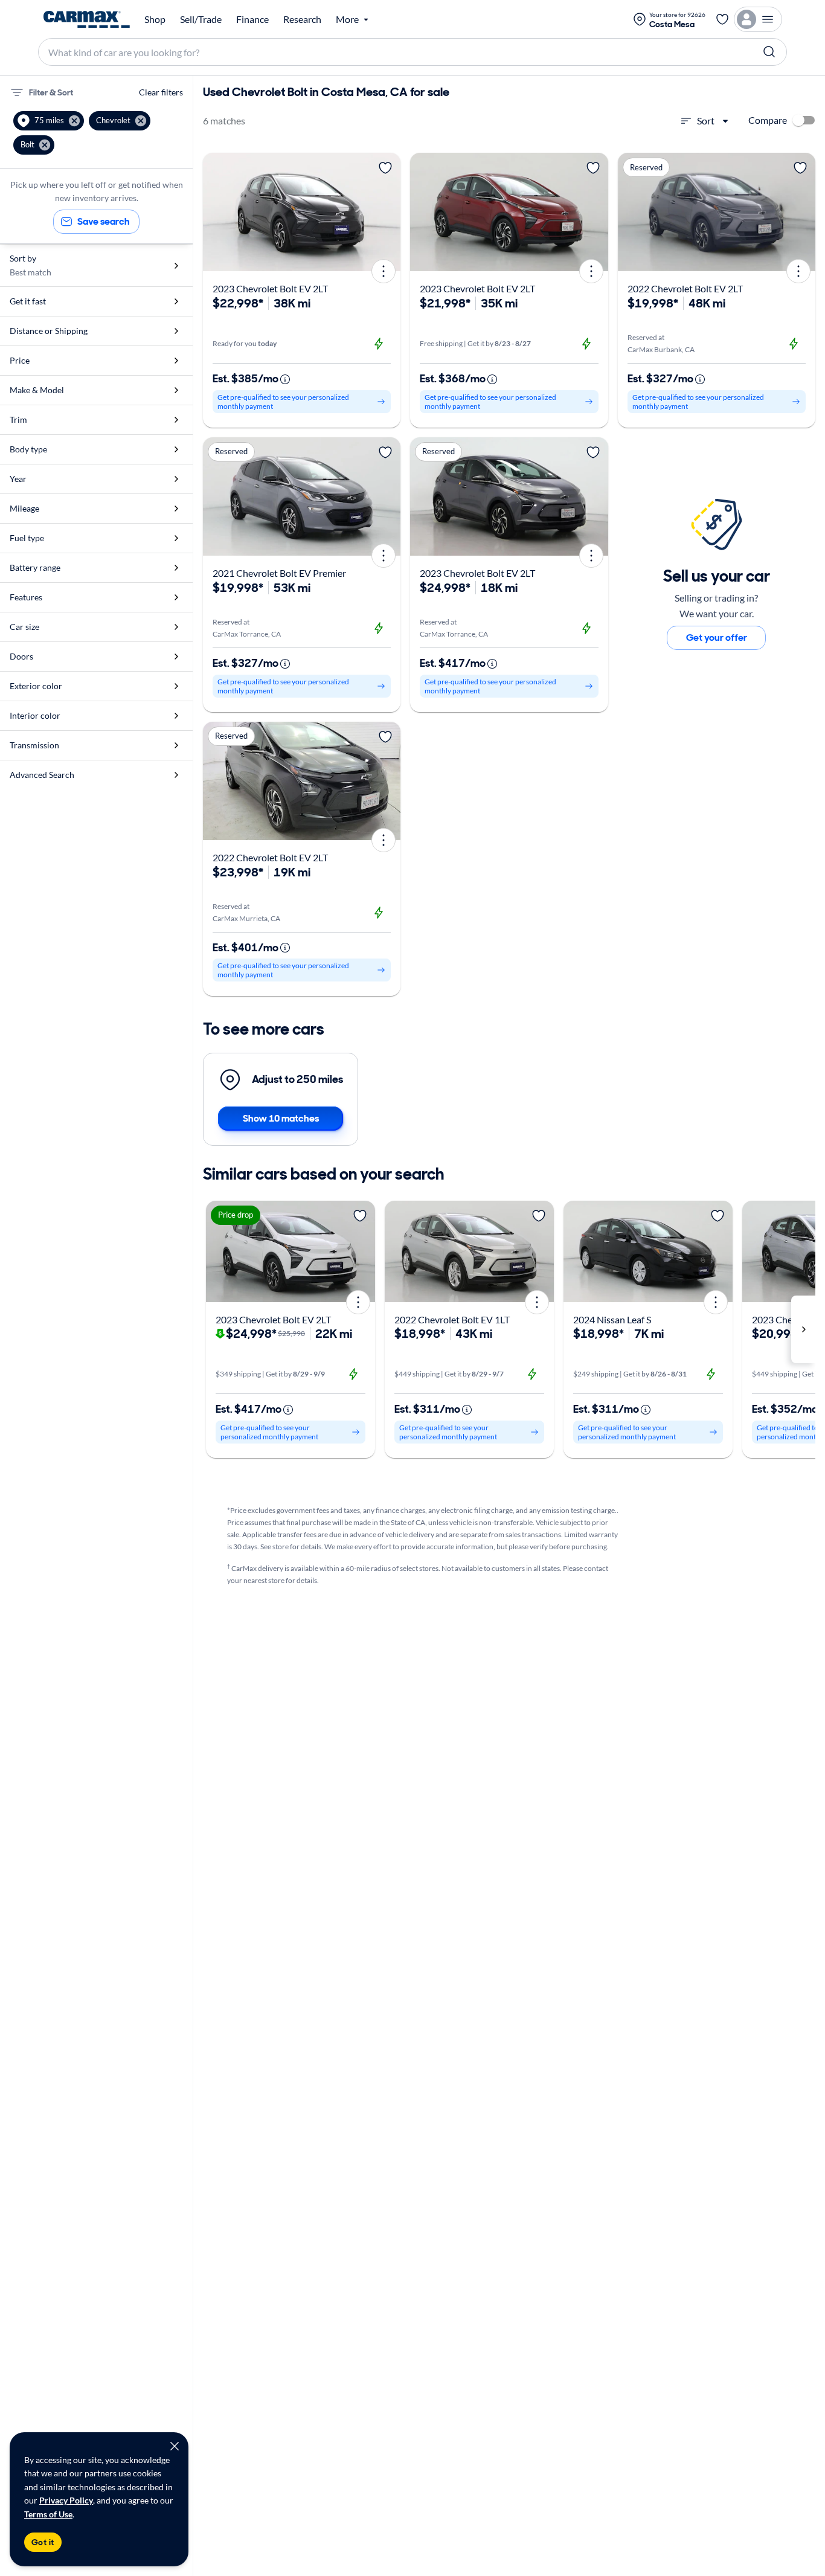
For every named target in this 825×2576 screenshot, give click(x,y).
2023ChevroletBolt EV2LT (270, 288)
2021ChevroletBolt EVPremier (279, 573)
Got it (43, 2542)
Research (302, 19)
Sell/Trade (201, 19)
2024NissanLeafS (612, 1319)
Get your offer (717, 638)
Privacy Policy (66, 2500)
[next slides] (803, 1329)
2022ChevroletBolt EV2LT (685, 288)
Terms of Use (48, 2514)
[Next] (387, 212)
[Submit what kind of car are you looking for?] (769, 52)
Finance (252, 19)
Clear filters (161, 92)
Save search (104, 221)
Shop (155, 19)
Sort (706, 120)
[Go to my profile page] (758, 19)
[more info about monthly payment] (285, 379)
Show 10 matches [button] (281, 1118)
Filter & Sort (51, 92)
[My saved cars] (722, 19)
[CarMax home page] (87, 19)
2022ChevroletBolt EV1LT (452, 1319)
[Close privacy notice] (175, 2446)
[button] (49, 121)
